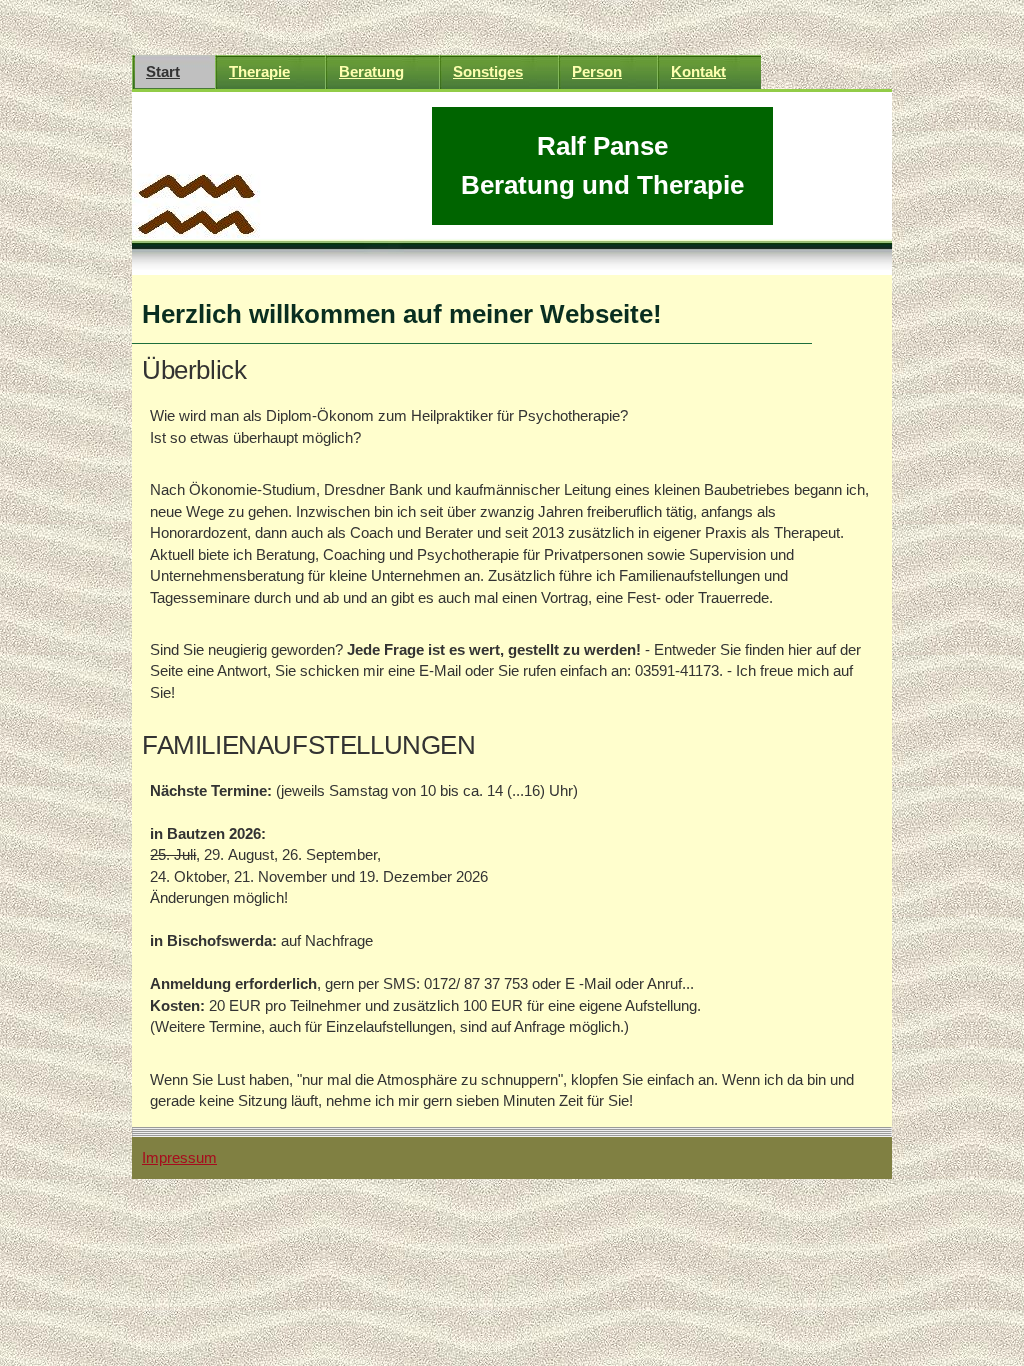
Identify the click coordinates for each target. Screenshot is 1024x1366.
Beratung (371, 71)
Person (597, 71)
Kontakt (698, 71)
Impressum (179, 1157)
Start (163, 71)
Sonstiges (488, 71)
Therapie (259, 71)
